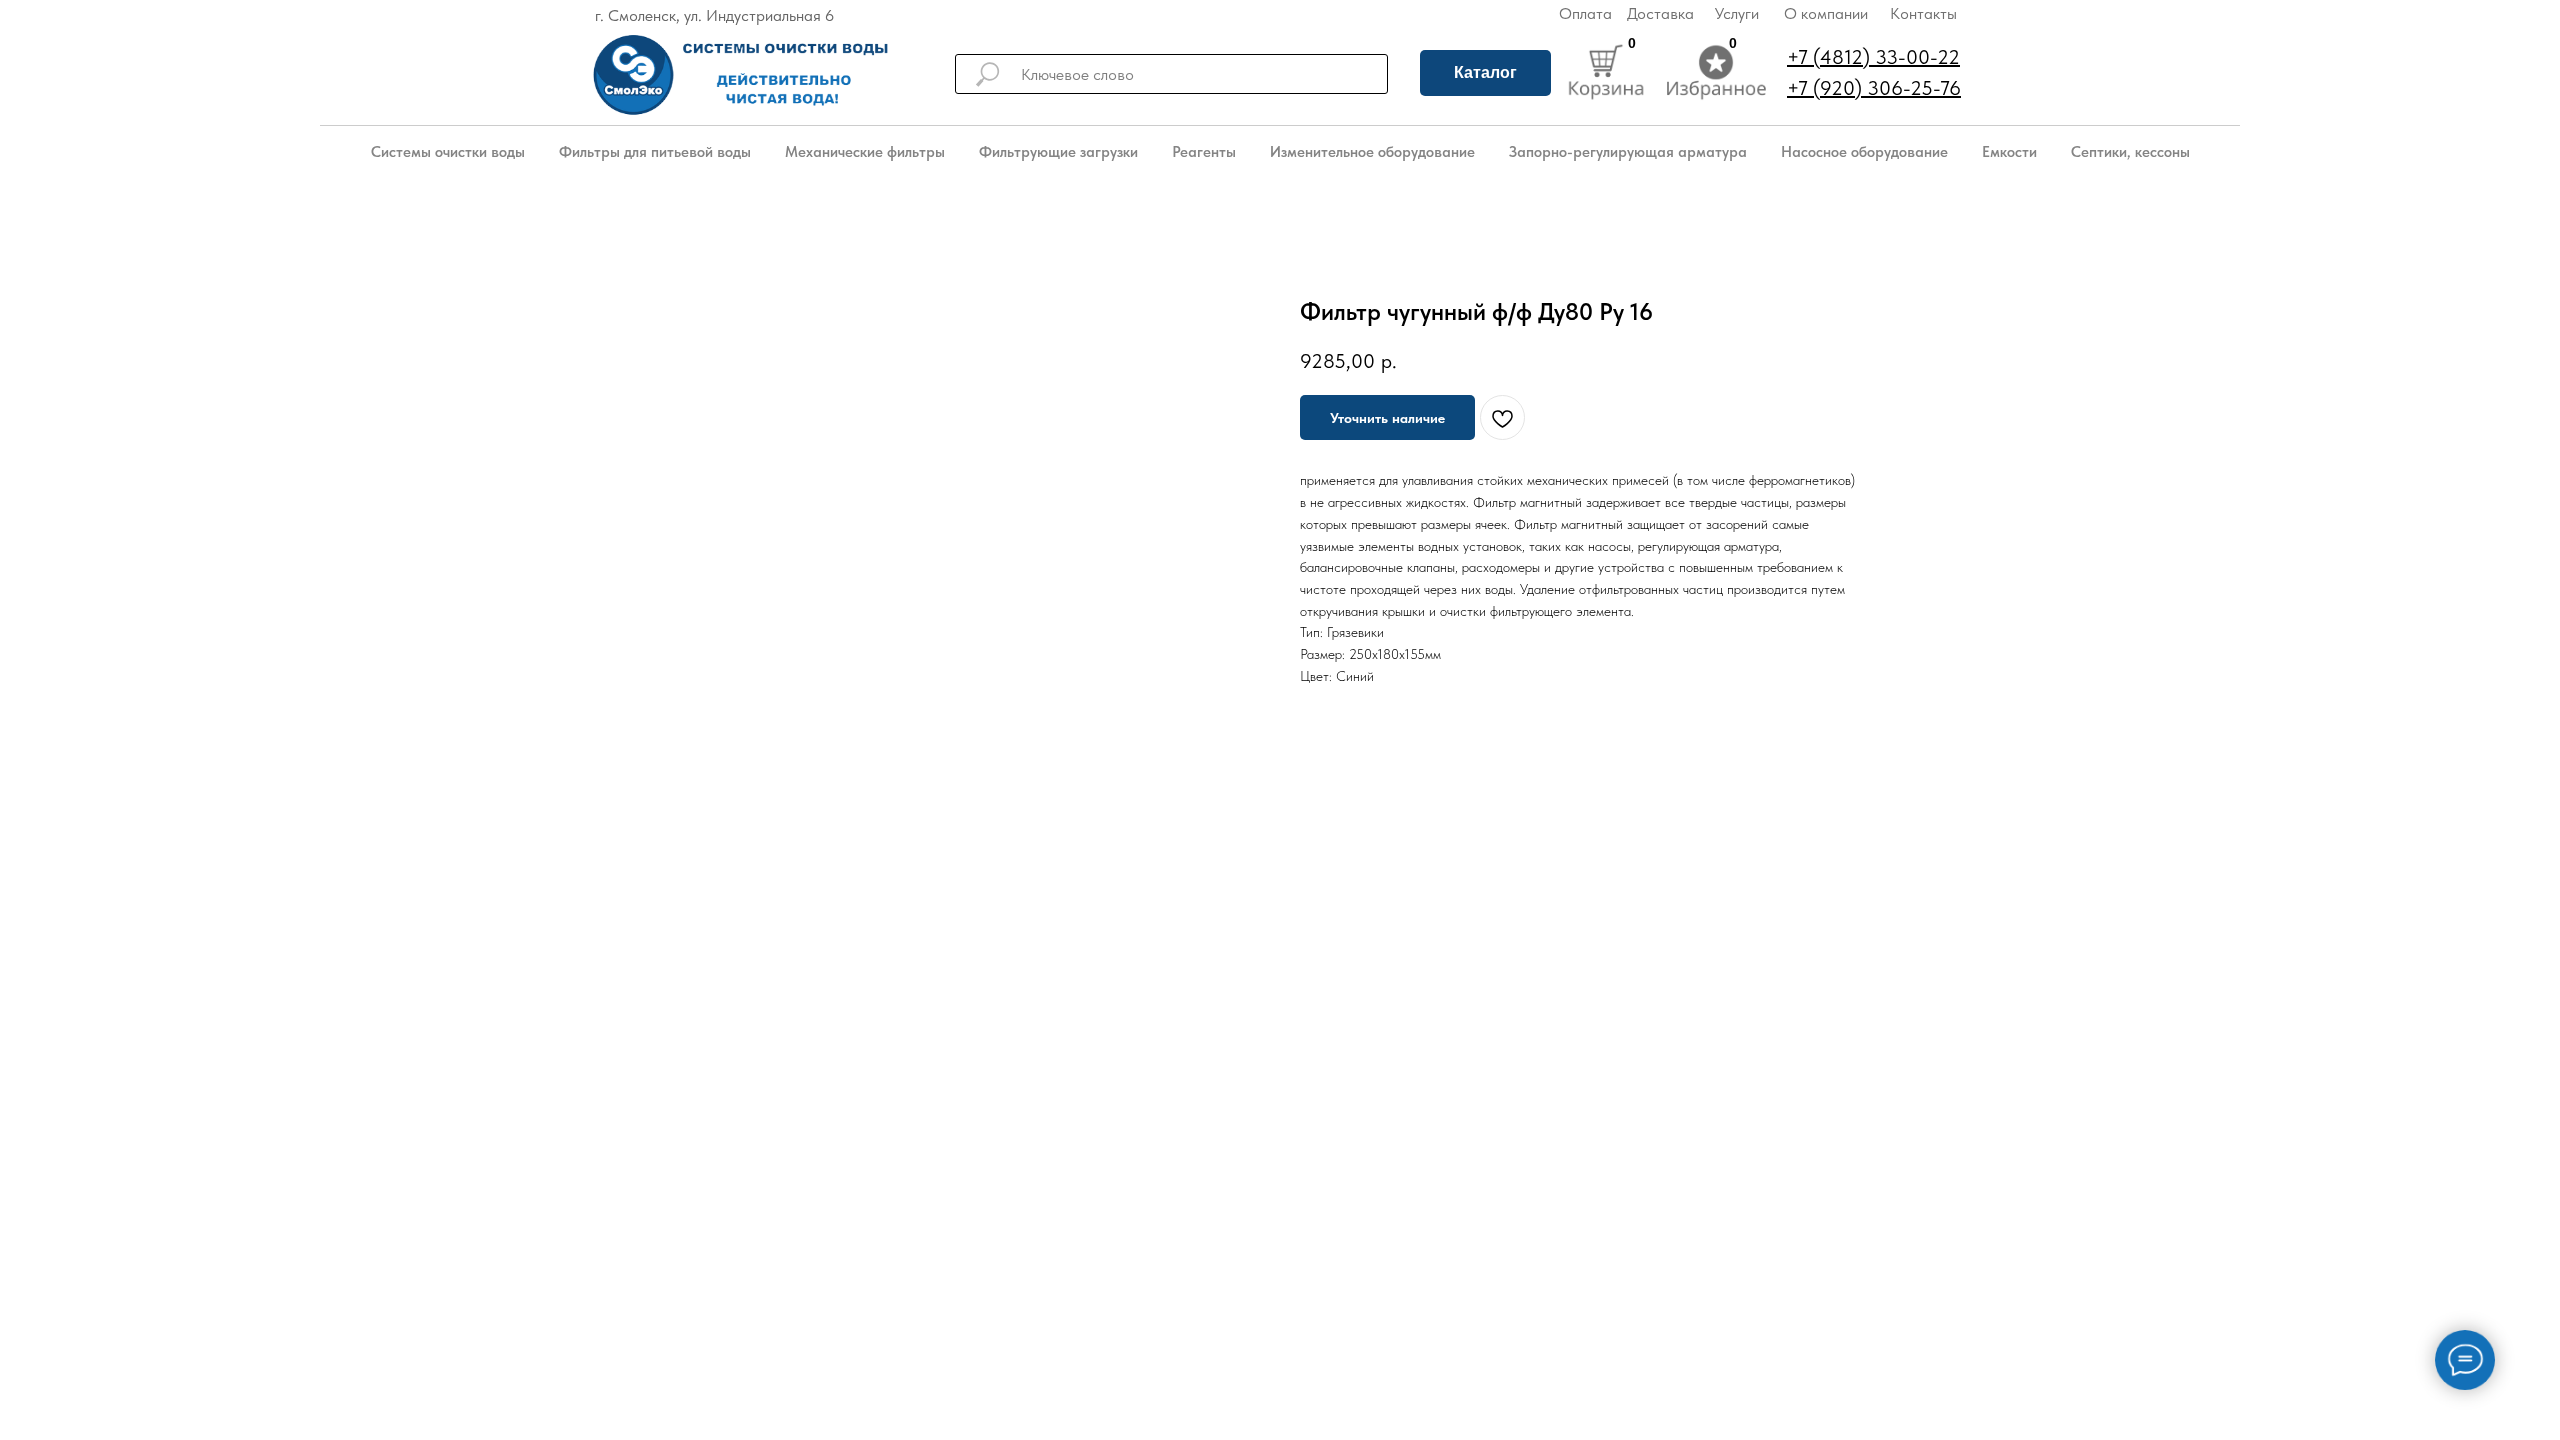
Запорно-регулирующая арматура (1628, 152)
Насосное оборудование (1864, 152)
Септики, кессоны (2130, 152)
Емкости (2009, 152)
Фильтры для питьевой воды (655, 152)
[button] (1387, 417)
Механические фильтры (865, 152)
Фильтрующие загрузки (1058, 152)
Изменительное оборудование (1372, 152)
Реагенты (1204, 152)
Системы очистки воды (448, 152)
